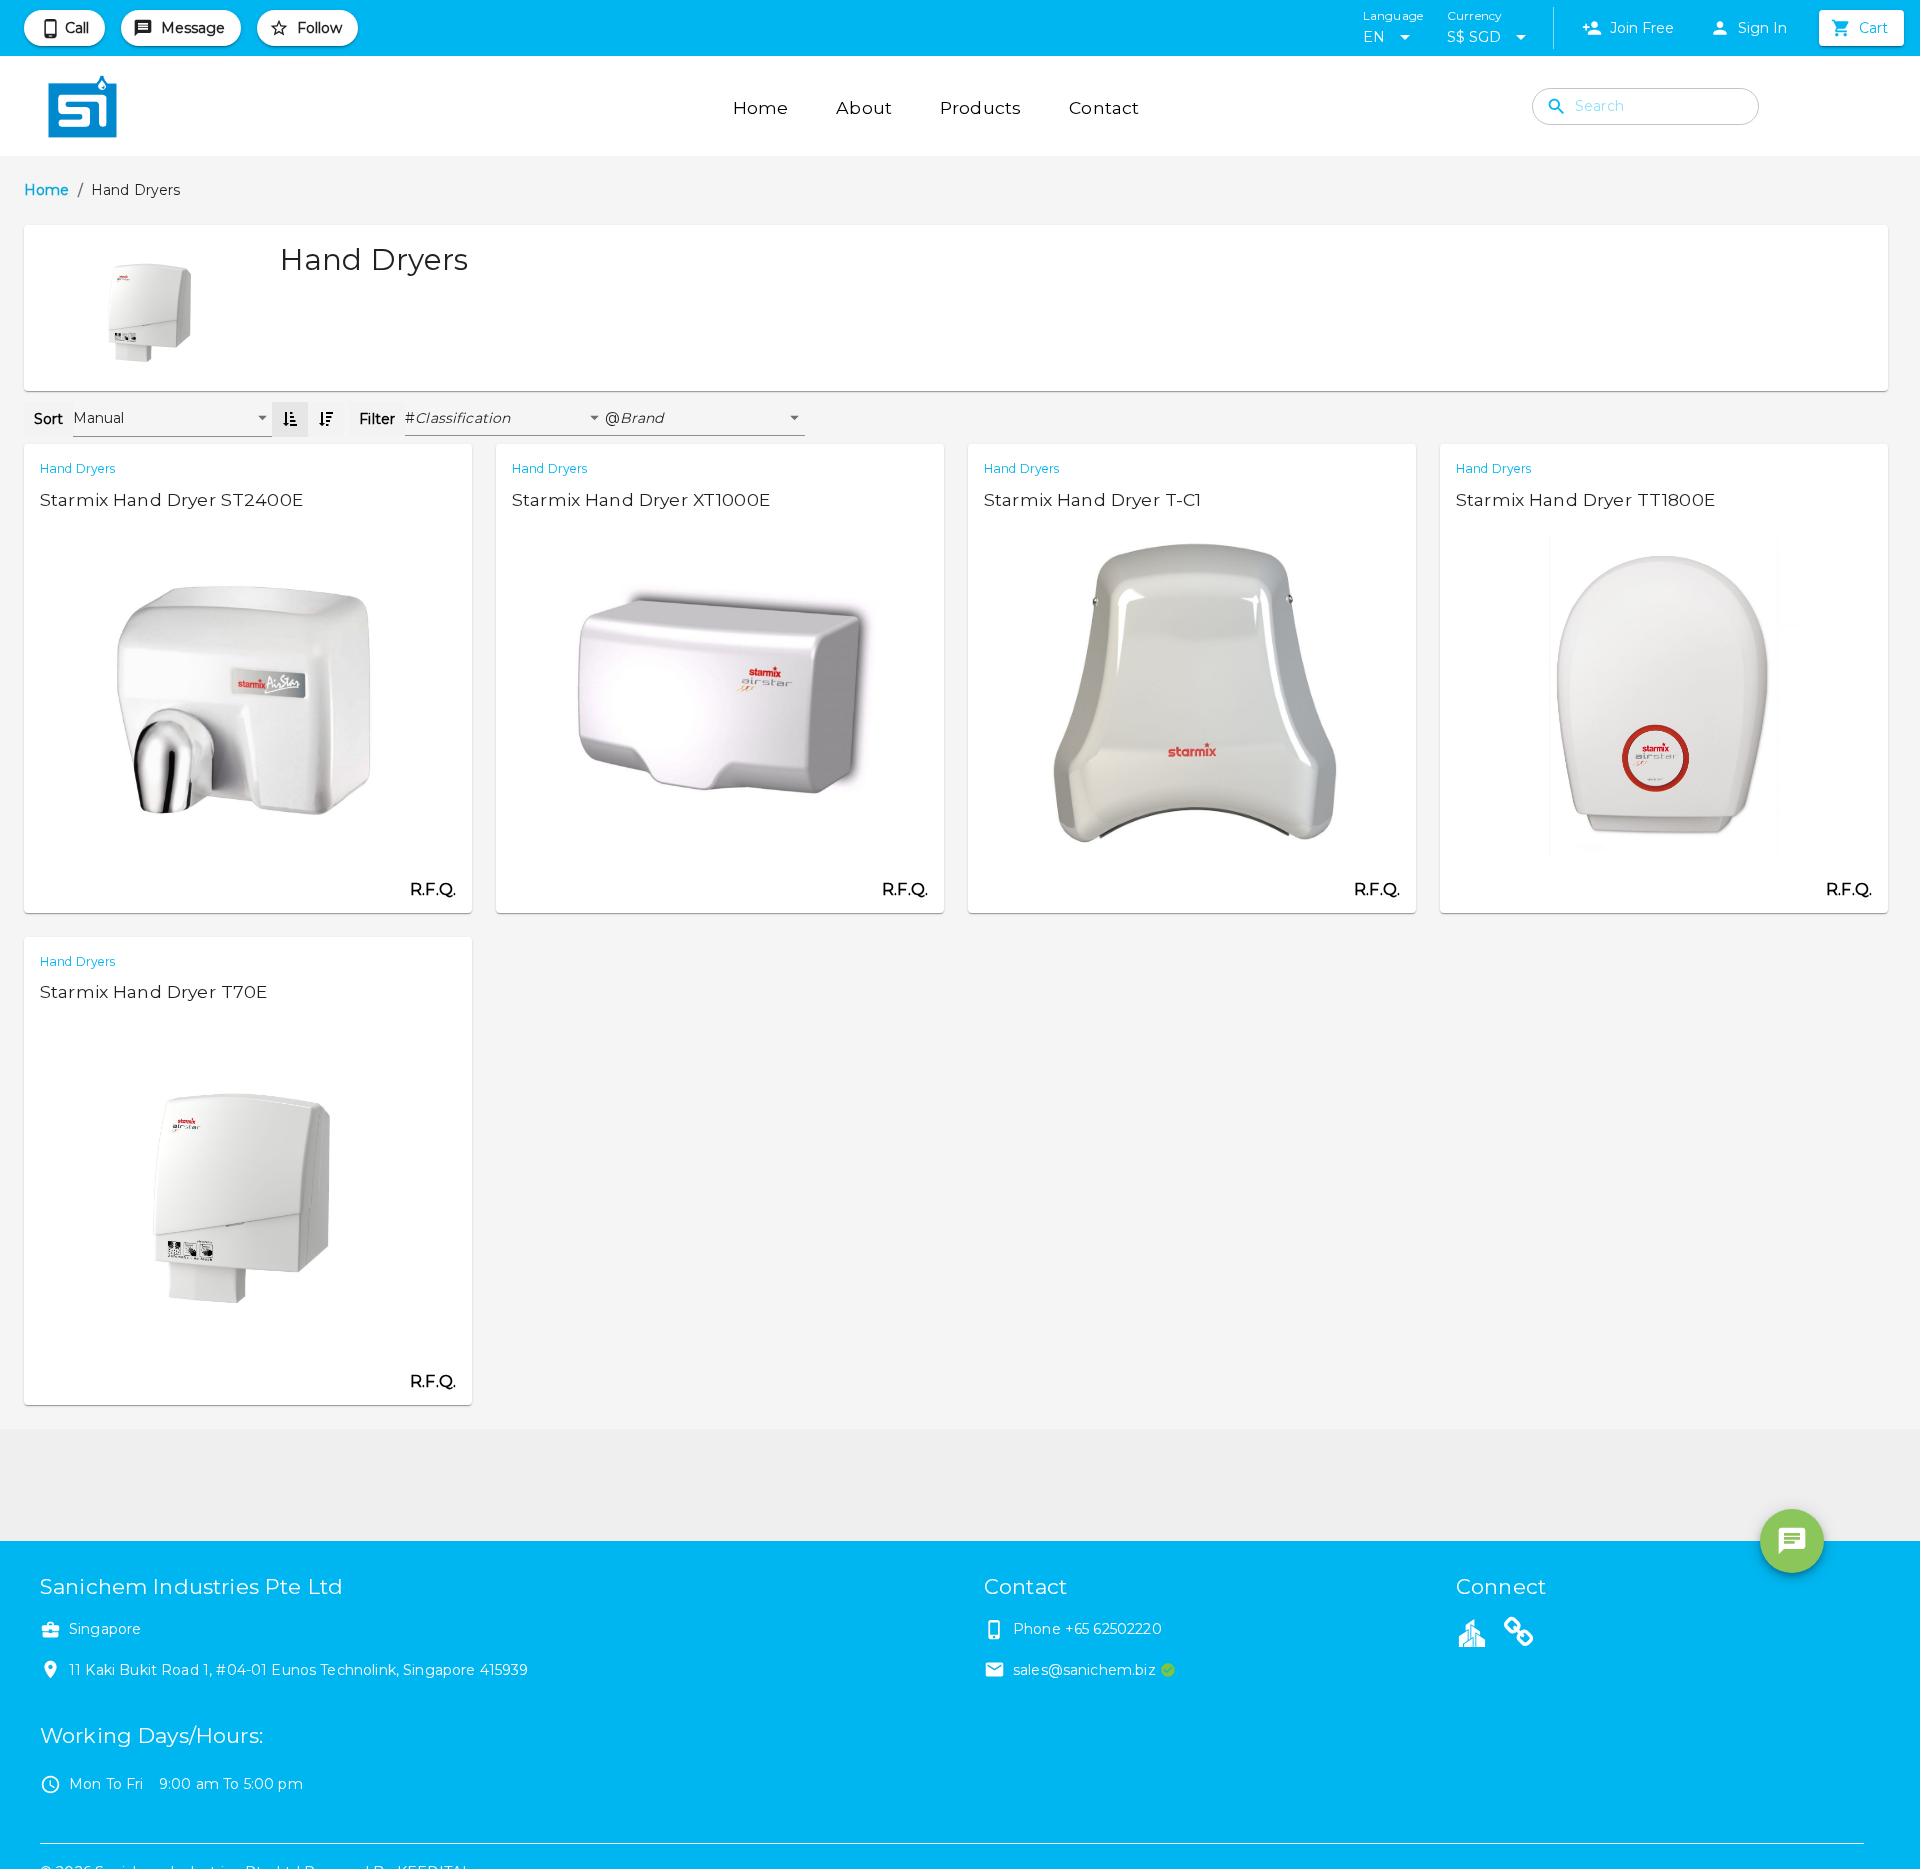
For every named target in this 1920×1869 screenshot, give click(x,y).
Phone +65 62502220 (1087, 1629)
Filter (377, 419)
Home (47, 190)
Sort (49, 419)
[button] (510, 419)
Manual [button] (99, 418)
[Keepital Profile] (1472, 1632)
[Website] (1519, 1635)
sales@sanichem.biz (1084, 1670)
